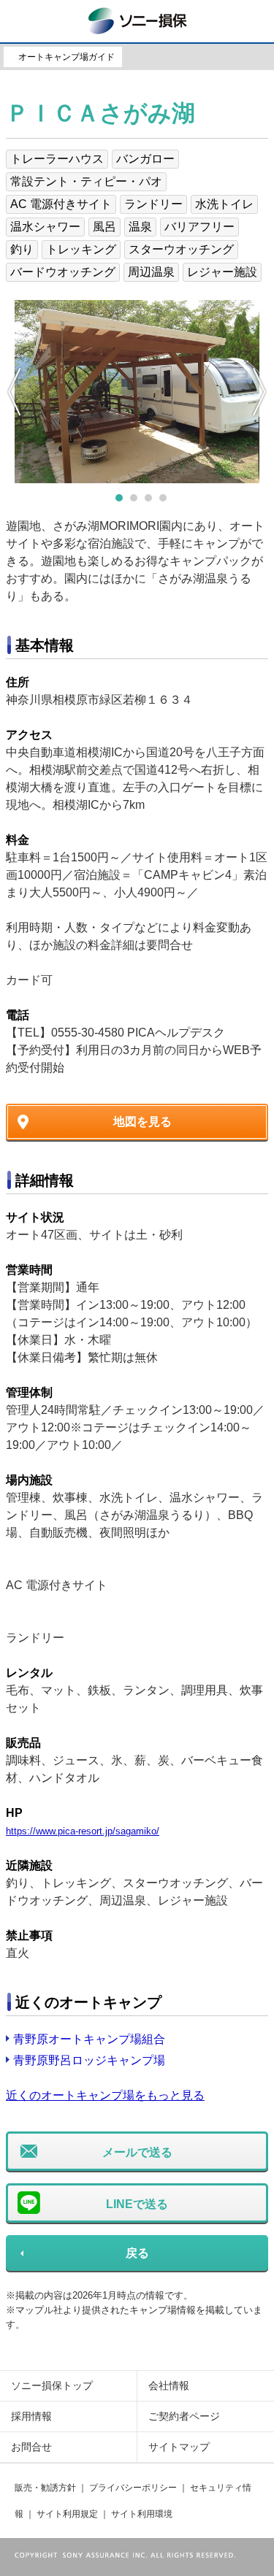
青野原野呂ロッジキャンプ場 (89, 2060)
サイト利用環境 (142, 2514)
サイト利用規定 (67, 2514)
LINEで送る (137, 2204)
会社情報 (169, 2385)
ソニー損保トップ (52, 2385)
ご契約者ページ (184, 2416)
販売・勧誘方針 (45, 2488)
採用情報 (31, 2416)
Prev (15, 392)
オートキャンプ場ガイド (66, 57)
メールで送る (137, 2152)
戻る (137, 2253)
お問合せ (31, 2447)
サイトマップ (179, 2447)
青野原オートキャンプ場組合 (89, 2039)
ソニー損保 (137, 19)
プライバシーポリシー (133, 2488)
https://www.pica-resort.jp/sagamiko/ (83, 1831)
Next (259, 392)
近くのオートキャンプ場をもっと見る (105, 2095)
